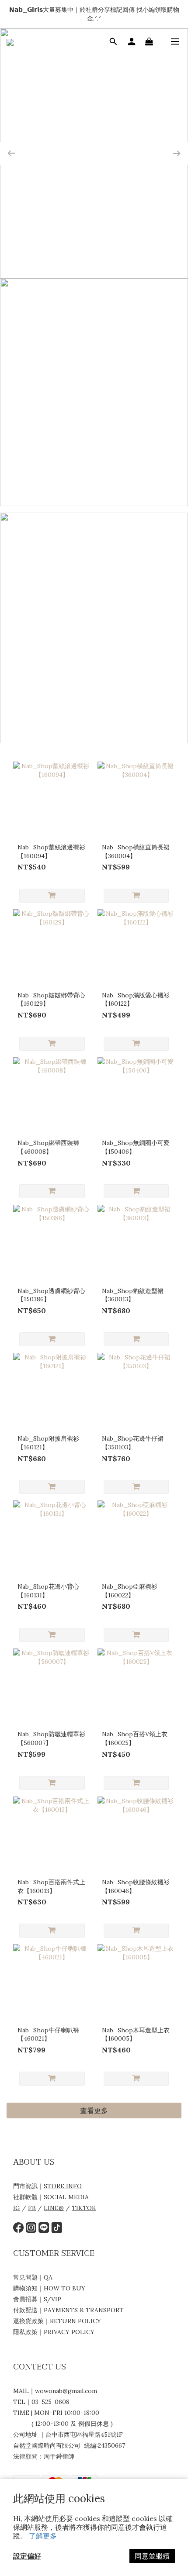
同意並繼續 (152, 2556)
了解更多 (43, 2536)
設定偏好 (27, 2556)
